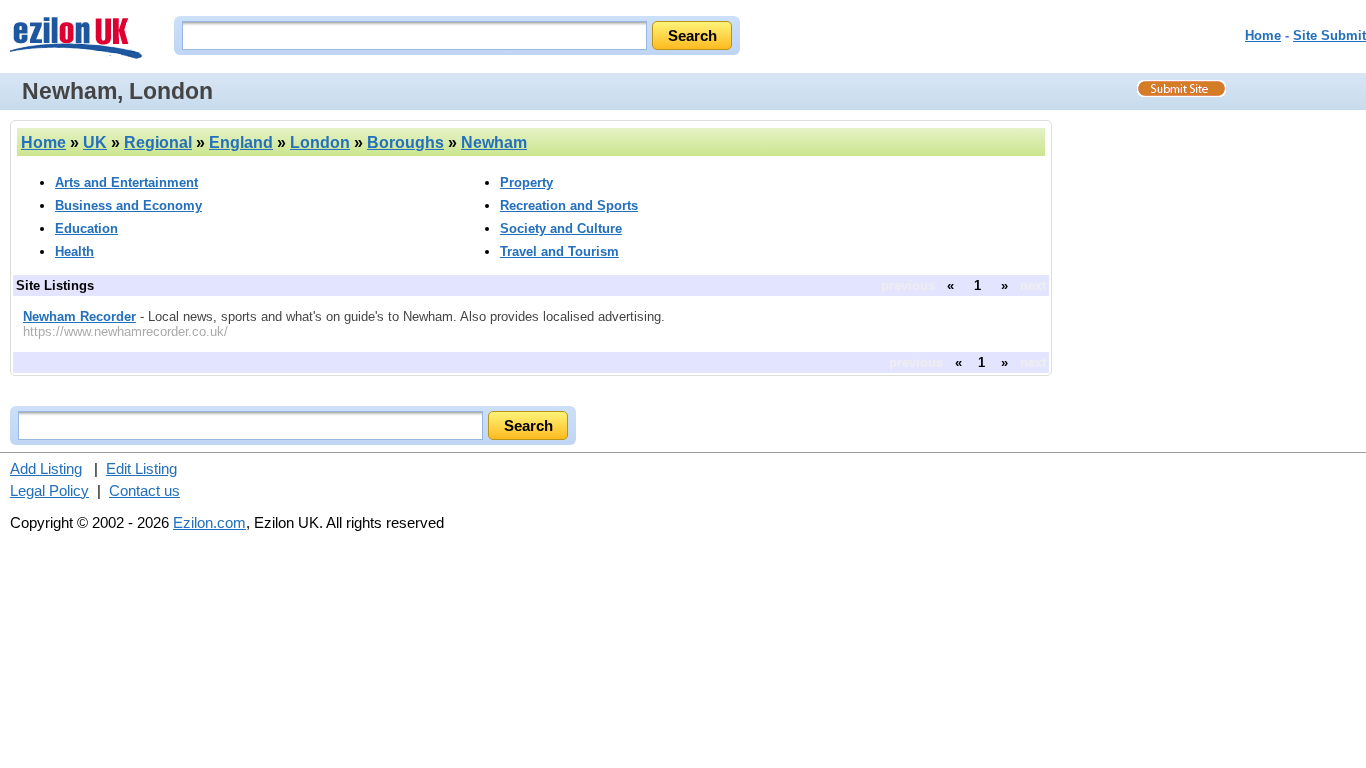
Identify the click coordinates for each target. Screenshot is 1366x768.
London (320, 142)
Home (1263, 35)
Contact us (144, 490)
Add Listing (46, 468)
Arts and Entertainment (126, 182)
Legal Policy (49, 490)
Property (526, 182)
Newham (494, 142)
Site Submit (1329, 35)
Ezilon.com (209, 522)
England (241, 142)
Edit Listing (141, 468)
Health (74, 251)
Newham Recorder (79, 316)
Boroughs (405, 142)
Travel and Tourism (559, 251)
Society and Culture (561, 228)
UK (95, 142)
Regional (158, 142)
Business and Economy (128, 205)
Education (86, 228)
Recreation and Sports (569, 205)
